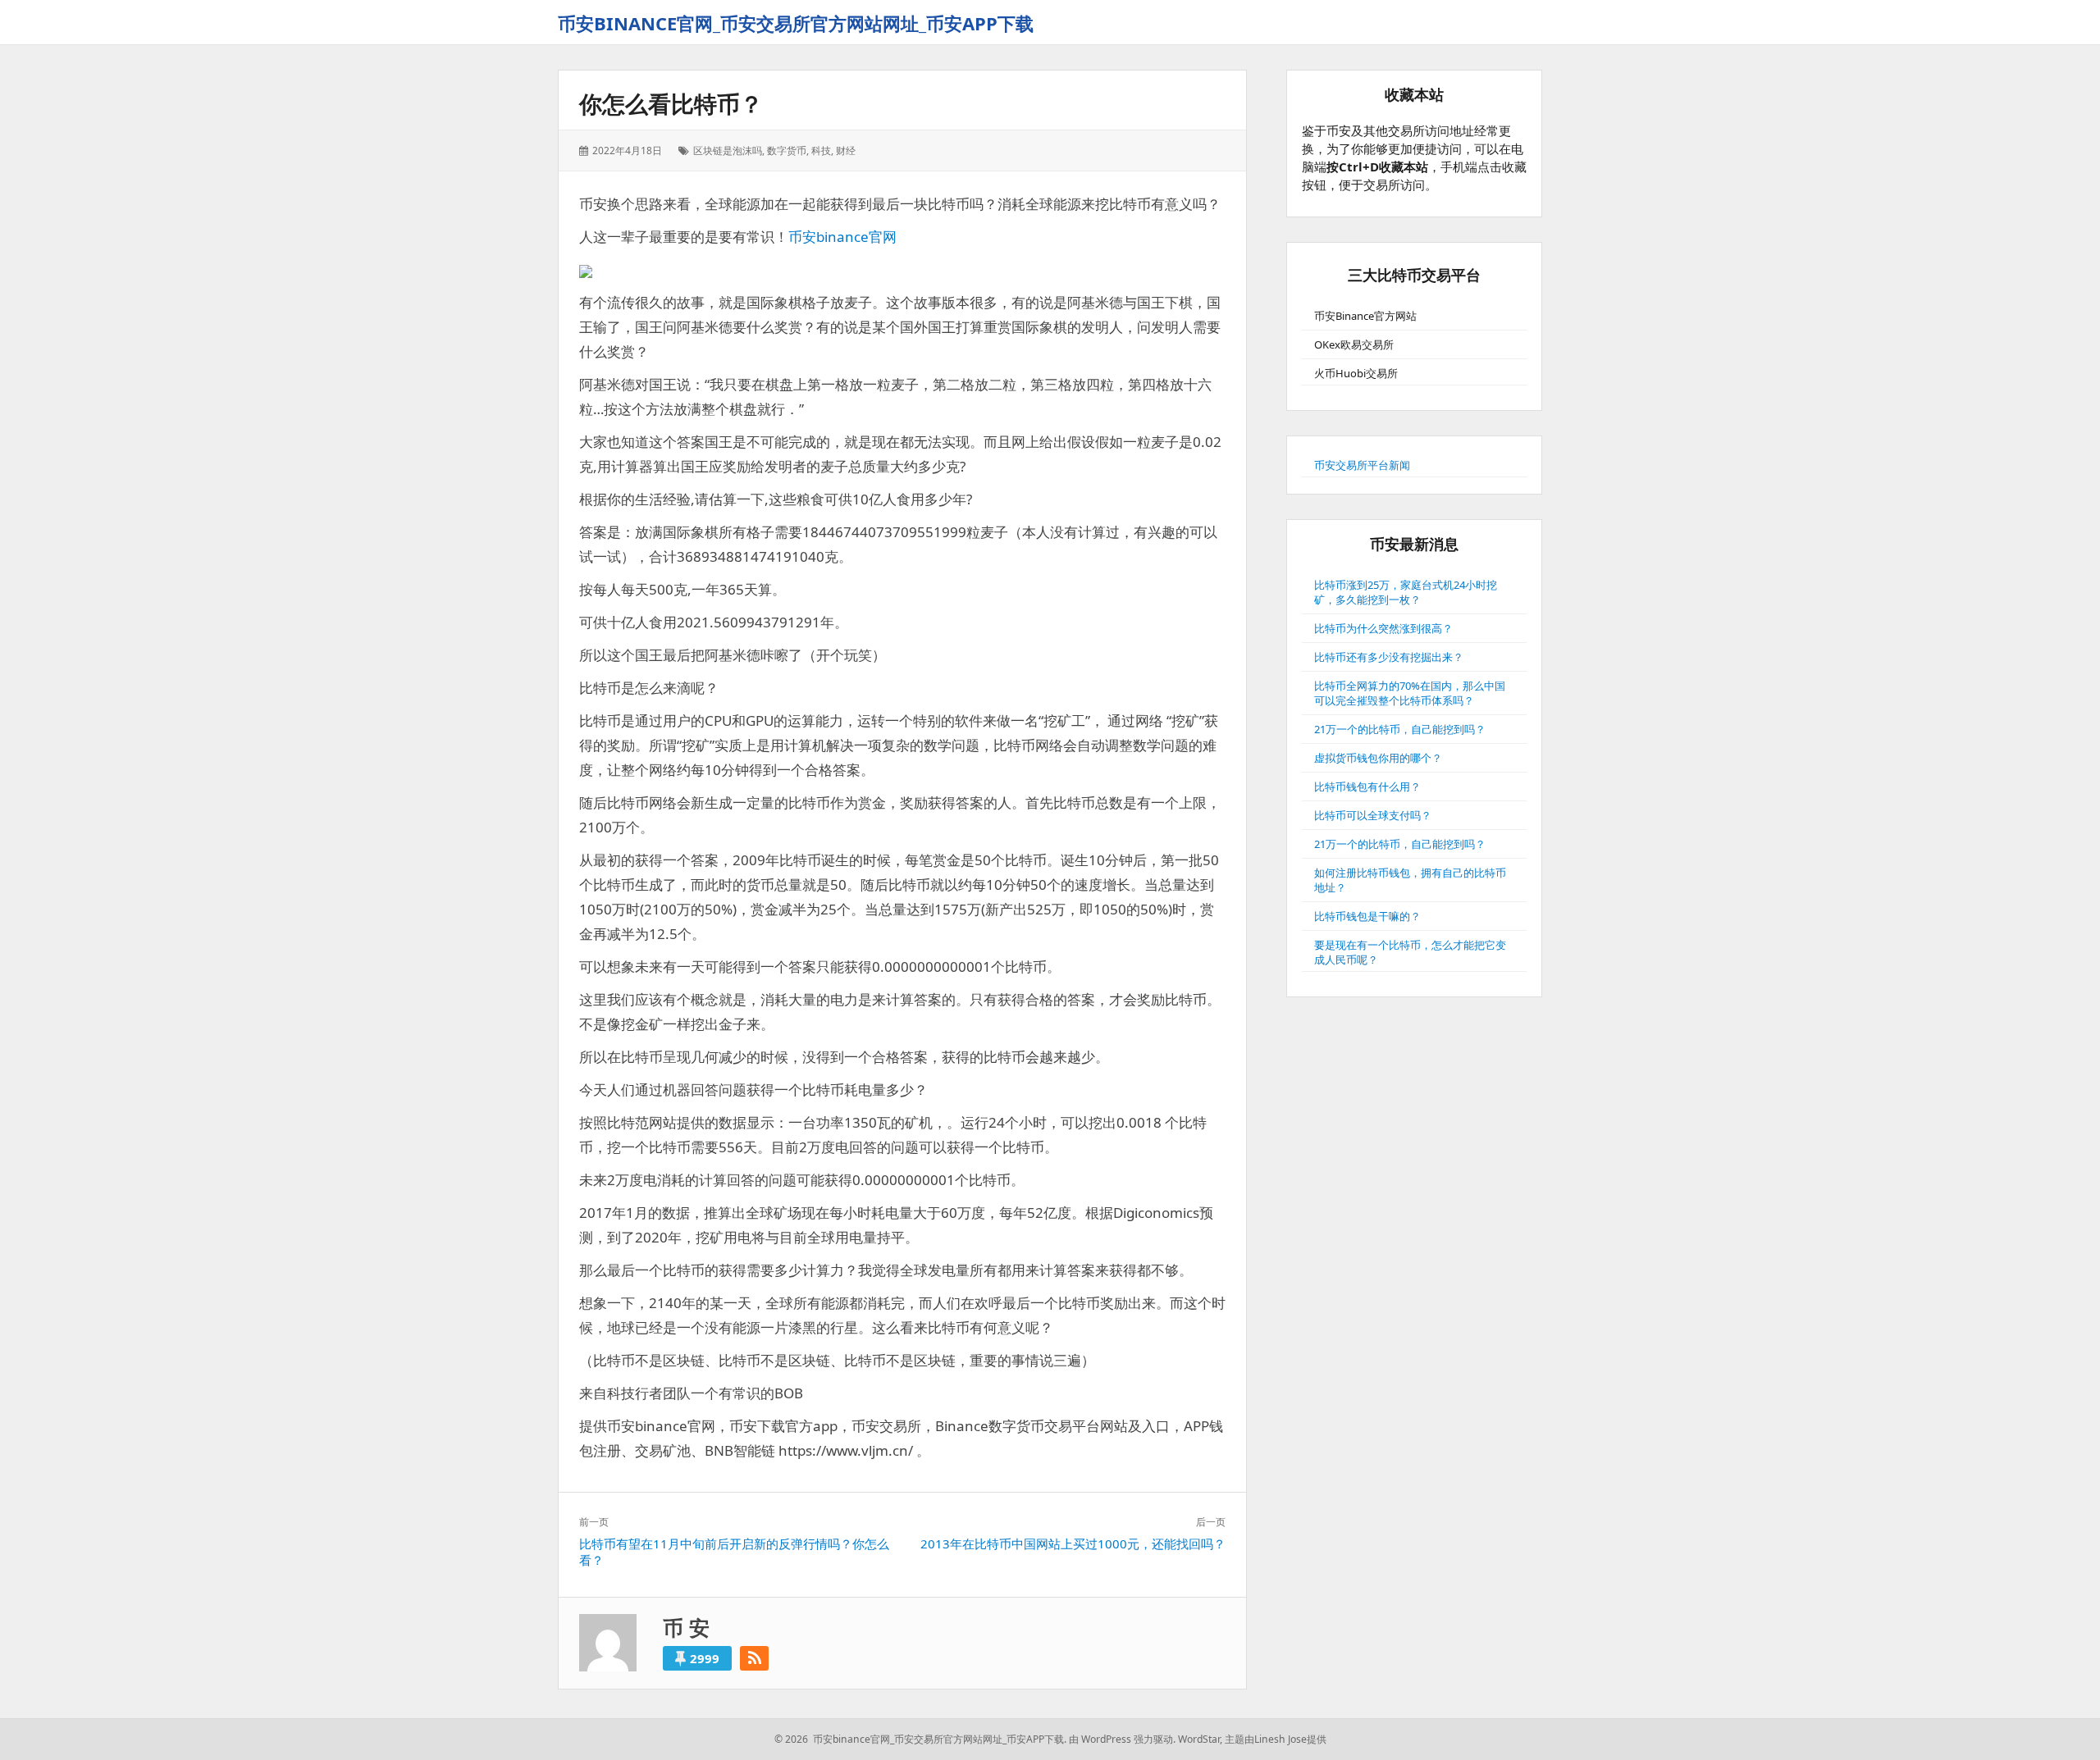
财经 (846, 150)
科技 (821, 150)
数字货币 (787, 150)
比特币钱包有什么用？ (1367, 787)
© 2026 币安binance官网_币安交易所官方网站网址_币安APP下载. (920, 1739)
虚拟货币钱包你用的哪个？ (1378, 758)
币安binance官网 (842, 237)
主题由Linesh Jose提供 (1276, 1739)
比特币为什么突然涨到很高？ (1383, 628)
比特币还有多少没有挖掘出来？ (1389, 657)
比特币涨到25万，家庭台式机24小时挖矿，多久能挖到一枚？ (1406, 592)
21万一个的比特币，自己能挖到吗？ (1400, 729)
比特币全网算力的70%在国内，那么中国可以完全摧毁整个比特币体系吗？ (1410, 693)
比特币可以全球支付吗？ (1373, 815)
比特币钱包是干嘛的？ (1367, 916)
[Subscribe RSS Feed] (754, 1658)
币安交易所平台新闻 (1362, 465)
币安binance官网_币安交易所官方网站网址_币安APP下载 (796, 23)
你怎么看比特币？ (671, 103)
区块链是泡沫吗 (728, 150)
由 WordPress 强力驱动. (1122, 1739)
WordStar (1199, 1739)
